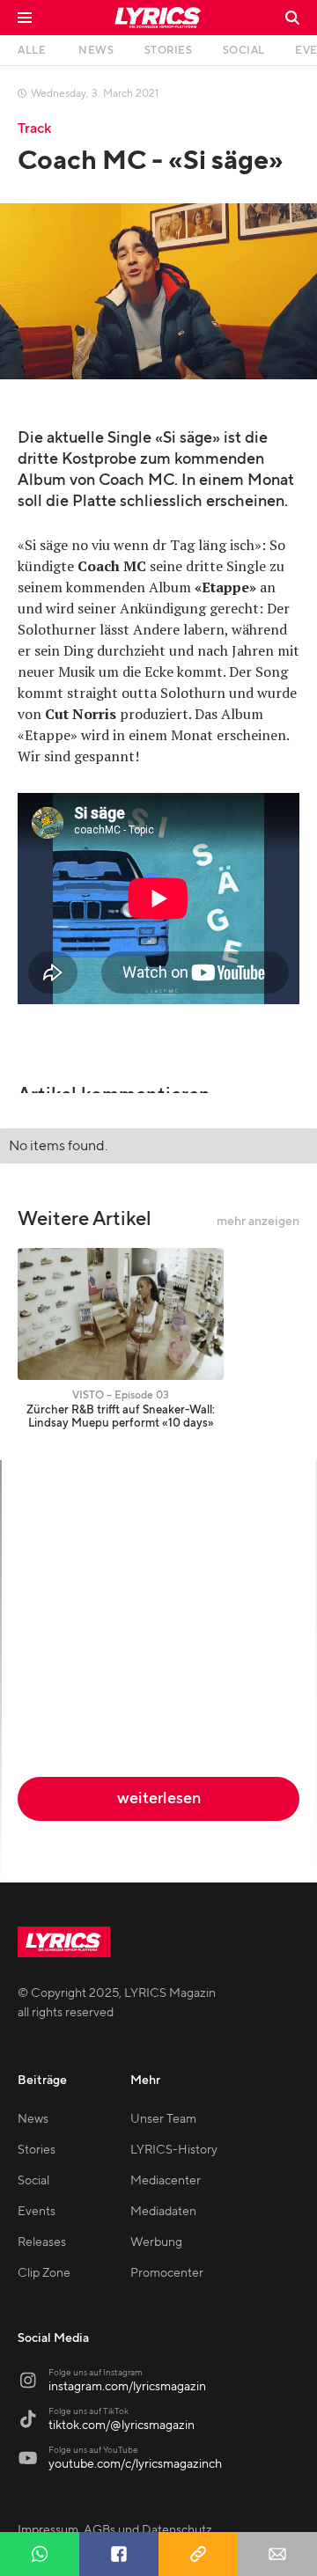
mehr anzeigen (258, 1222)
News (33, 2119)
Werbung (156, 2242)
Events (37, 2212)
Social (33, 2181)
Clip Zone (44, 2273)
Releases (42, 2242)
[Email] (277, 2554)
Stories (37, 2150)
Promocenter (167, 2273)
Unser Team (163, 2119)
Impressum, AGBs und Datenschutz (115, 2530)
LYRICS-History (174, 2150)
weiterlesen (159, 1798)
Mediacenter (166, 2181)
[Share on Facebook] (119, 2554)
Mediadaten (163, 2212)
